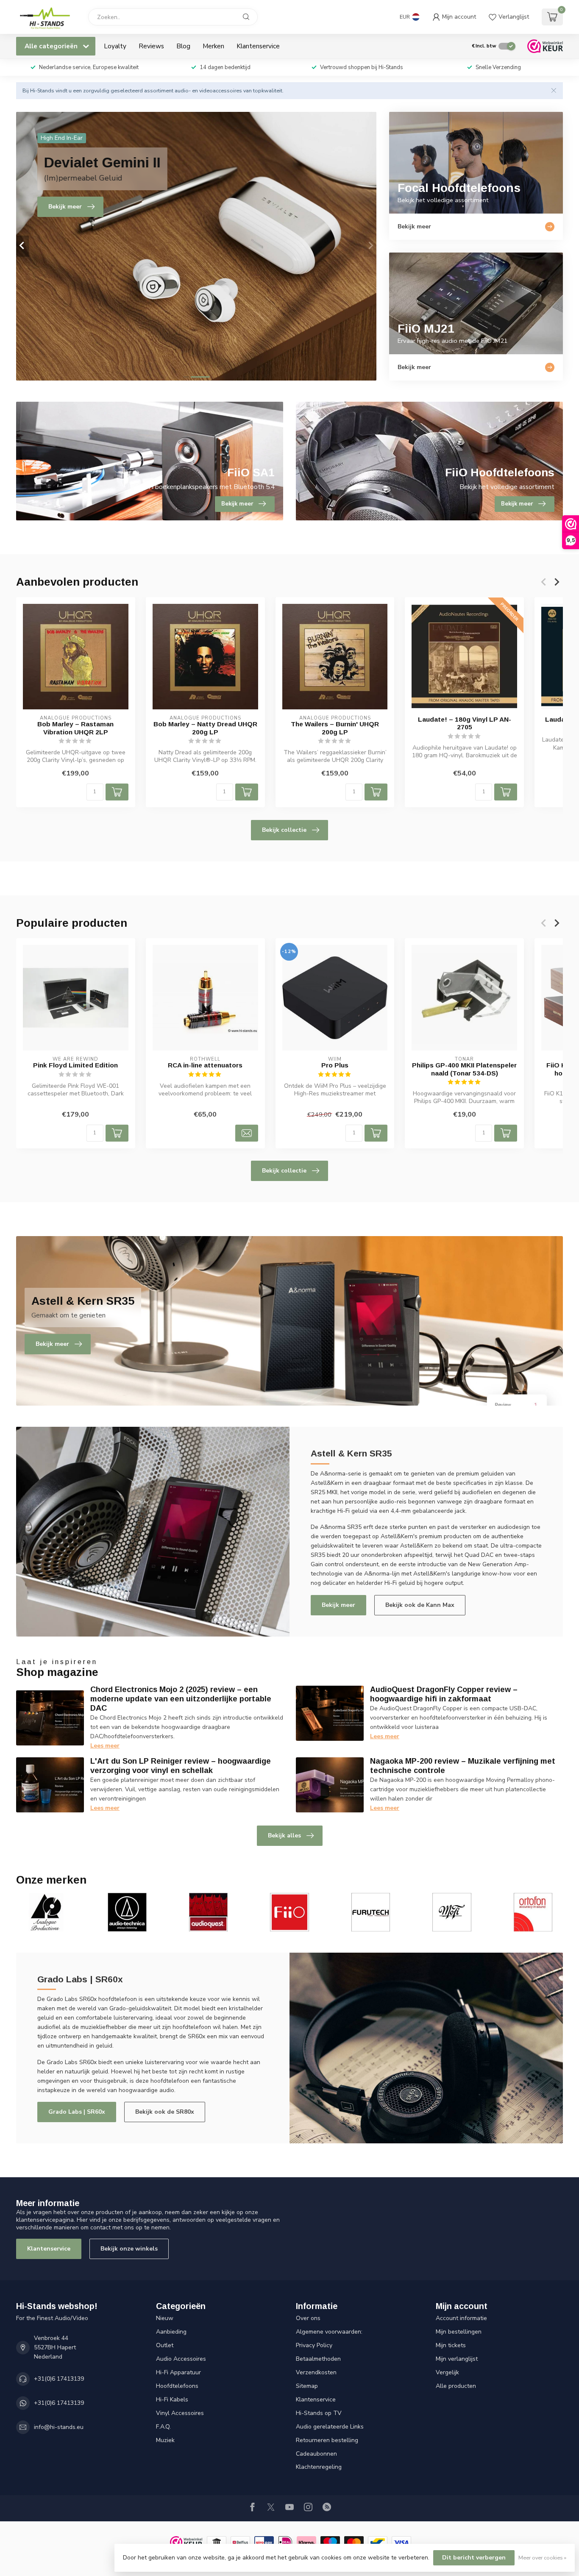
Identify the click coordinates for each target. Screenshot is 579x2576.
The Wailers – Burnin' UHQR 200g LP (335, 728)
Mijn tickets (451, 2345)
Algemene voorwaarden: (329, 2332)
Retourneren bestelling (327, 2440)
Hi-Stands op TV (319, 2413)
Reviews (151, 46)
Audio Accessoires (181, 2359)
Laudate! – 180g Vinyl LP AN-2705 (465, 723)
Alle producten (456, 2386)
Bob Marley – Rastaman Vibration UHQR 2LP (75, 728)
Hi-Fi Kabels (172, 2400)
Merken (213, 46)
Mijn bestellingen (459, 2332)
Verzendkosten (316, 2372)
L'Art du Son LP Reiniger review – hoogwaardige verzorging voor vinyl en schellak (181, 1766)
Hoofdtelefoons (177, 2386)
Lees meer (105, 1746)
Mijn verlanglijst (457, 2359)
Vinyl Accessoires (180, 2413)
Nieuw (165, 2318)
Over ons (308, 2318)
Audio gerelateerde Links (330, 2427)
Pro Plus (335, 1065)
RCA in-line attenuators (205, 1065)
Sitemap (307, 2386)
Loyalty (115, 46)
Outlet (165, 2345)
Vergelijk (447, 2372)
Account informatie (461, 2318)
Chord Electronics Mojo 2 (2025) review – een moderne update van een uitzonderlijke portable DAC (181, 1699)
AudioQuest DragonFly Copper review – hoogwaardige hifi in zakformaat (444, 1694)
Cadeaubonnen (316, 2454)
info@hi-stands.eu (59, 2427)
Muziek (165, 2440)
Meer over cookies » (542, 2558)
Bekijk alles (284, 1835)
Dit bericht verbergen (474, 2558)
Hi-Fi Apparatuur (178, 2372)
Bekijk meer (338, 1605)
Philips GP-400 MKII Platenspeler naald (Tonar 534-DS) (464, 1069)
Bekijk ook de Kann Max (420, 1605)
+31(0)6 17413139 (59, 2379)
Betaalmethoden (318, 2359)
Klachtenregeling (319, 2467)
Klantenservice (258, 46)
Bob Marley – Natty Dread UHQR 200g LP (205, 728)
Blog (183, 46)
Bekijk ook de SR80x (165, 2112)
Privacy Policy (314, 2345)
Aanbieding (171, 2332)
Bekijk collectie (284, 830)
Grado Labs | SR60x (77, 2112)
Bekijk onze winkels (129, 2249)
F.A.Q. (163, 2427)
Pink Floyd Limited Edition (75, 1065)
